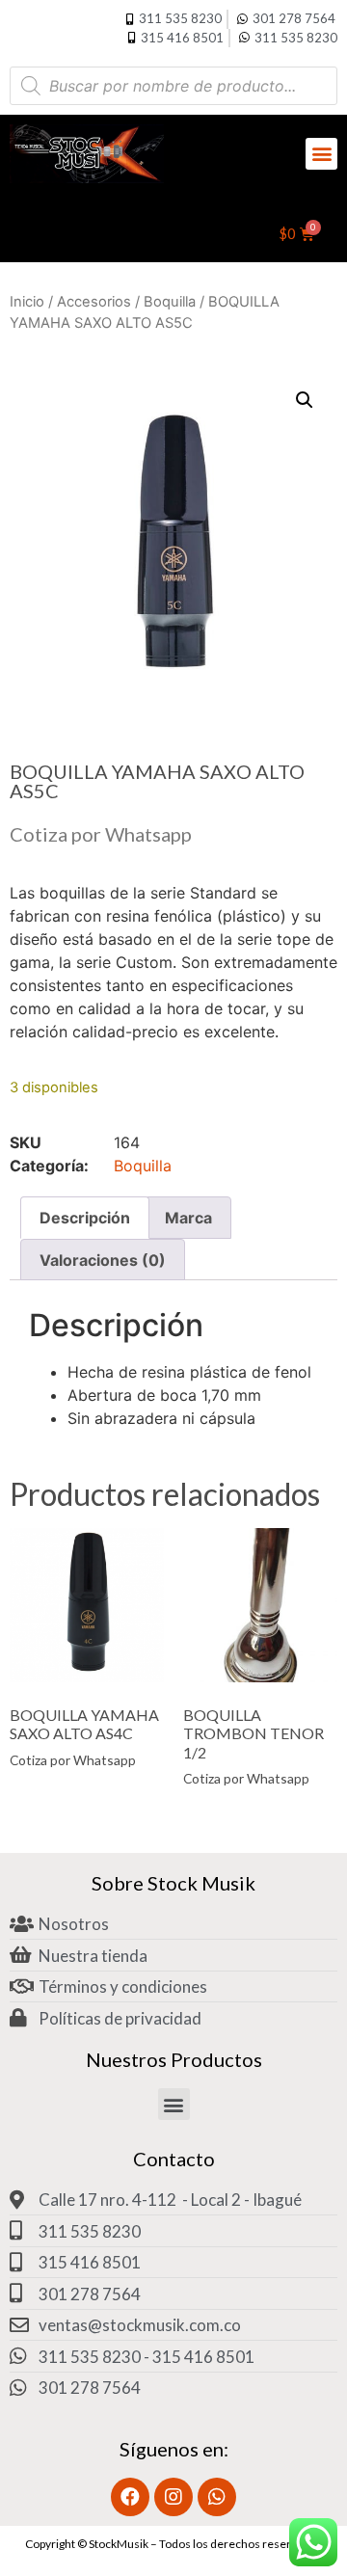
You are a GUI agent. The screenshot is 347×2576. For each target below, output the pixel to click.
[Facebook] (130, 2497)
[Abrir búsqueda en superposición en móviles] (173, 86)
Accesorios (94, 302)
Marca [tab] (188, 1218)
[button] (321, 154)
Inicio (27, 302)
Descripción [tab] (85, 1218)
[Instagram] (173, 2497)
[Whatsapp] (217, 2497)
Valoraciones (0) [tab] (103, 1260)
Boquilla (170, 302)
